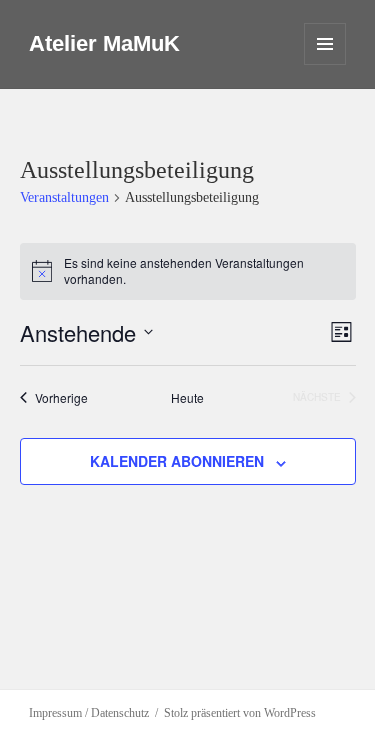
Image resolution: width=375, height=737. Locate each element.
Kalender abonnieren (177, 461)
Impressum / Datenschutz (89, 713)
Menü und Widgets (325, 64)
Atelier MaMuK (104, 43)
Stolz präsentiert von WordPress (240, 713)
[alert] (188, 271)
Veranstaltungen (64, 197)
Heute (187, 398)
